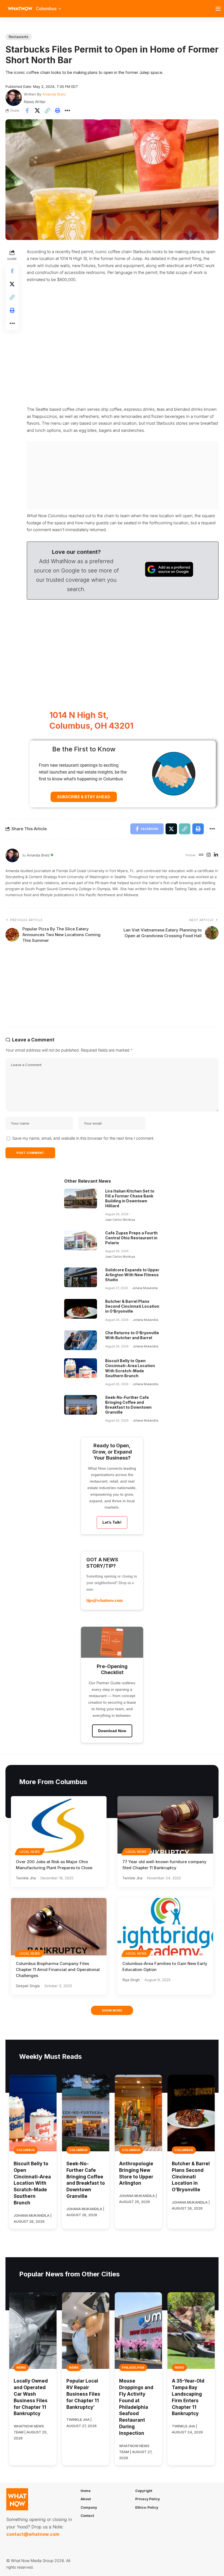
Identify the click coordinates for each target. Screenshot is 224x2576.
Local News (30, 1852)
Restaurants (19, 37)
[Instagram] (209, 855)
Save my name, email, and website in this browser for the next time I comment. (83, 1138)
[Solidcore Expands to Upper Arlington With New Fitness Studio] (81, 1277)
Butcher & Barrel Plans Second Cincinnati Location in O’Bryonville (132, 1306)
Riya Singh (131, 1980)
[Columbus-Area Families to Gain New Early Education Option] (165, 1927)
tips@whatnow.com (104, 1600)
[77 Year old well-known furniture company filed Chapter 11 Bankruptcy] (165, 1825)
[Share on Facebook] (27, 111)
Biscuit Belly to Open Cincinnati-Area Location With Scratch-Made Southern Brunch (130, 1368)
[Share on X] (37, 111)
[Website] (201, 855)
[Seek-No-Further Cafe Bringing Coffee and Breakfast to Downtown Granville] (81, 1405)
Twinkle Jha (26, 1878)
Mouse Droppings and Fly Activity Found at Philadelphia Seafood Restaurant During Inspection (136, 2407)
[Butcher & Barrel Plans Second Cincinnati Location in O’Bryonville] (81, 1309)
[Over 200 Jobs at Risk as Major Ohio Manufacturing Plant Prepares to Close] (59, 1825)
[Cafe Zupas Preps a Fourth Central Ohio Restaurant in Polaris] (81, 1240)
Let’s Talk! (112, 1522)
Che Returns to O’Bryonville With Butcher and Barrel (132, 1335)
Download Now (112, 1731)
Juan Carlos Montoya (120, 1220)
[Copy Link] (47, 111)
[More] (67, 111)
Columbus (26, 2150)
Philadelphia (133, 2367)
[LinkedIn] (216, 855)
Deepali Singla (28, 1986)
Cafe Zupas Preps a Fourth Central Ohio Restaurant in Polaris (131, 1238)
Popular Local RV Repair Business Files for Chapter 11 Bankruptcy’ (83, 2394)
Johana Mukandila (145, 1288)
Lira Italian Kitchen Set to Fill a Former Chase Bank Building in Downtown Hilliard (130, 1199)
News (21, 2367)
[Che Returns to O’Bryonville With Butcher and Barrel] (81, 1340)
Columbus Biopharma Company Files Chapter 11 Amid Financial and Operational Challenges (58, 1969)
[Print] (57, 111)
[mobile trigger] (219, 9)
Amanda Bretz (54, 94)
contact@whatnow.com (33, 2534)
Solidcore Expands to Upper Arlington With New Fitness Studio (132, 1275)
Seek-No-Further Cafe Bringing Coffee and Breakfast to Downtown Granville (128, 1405)
